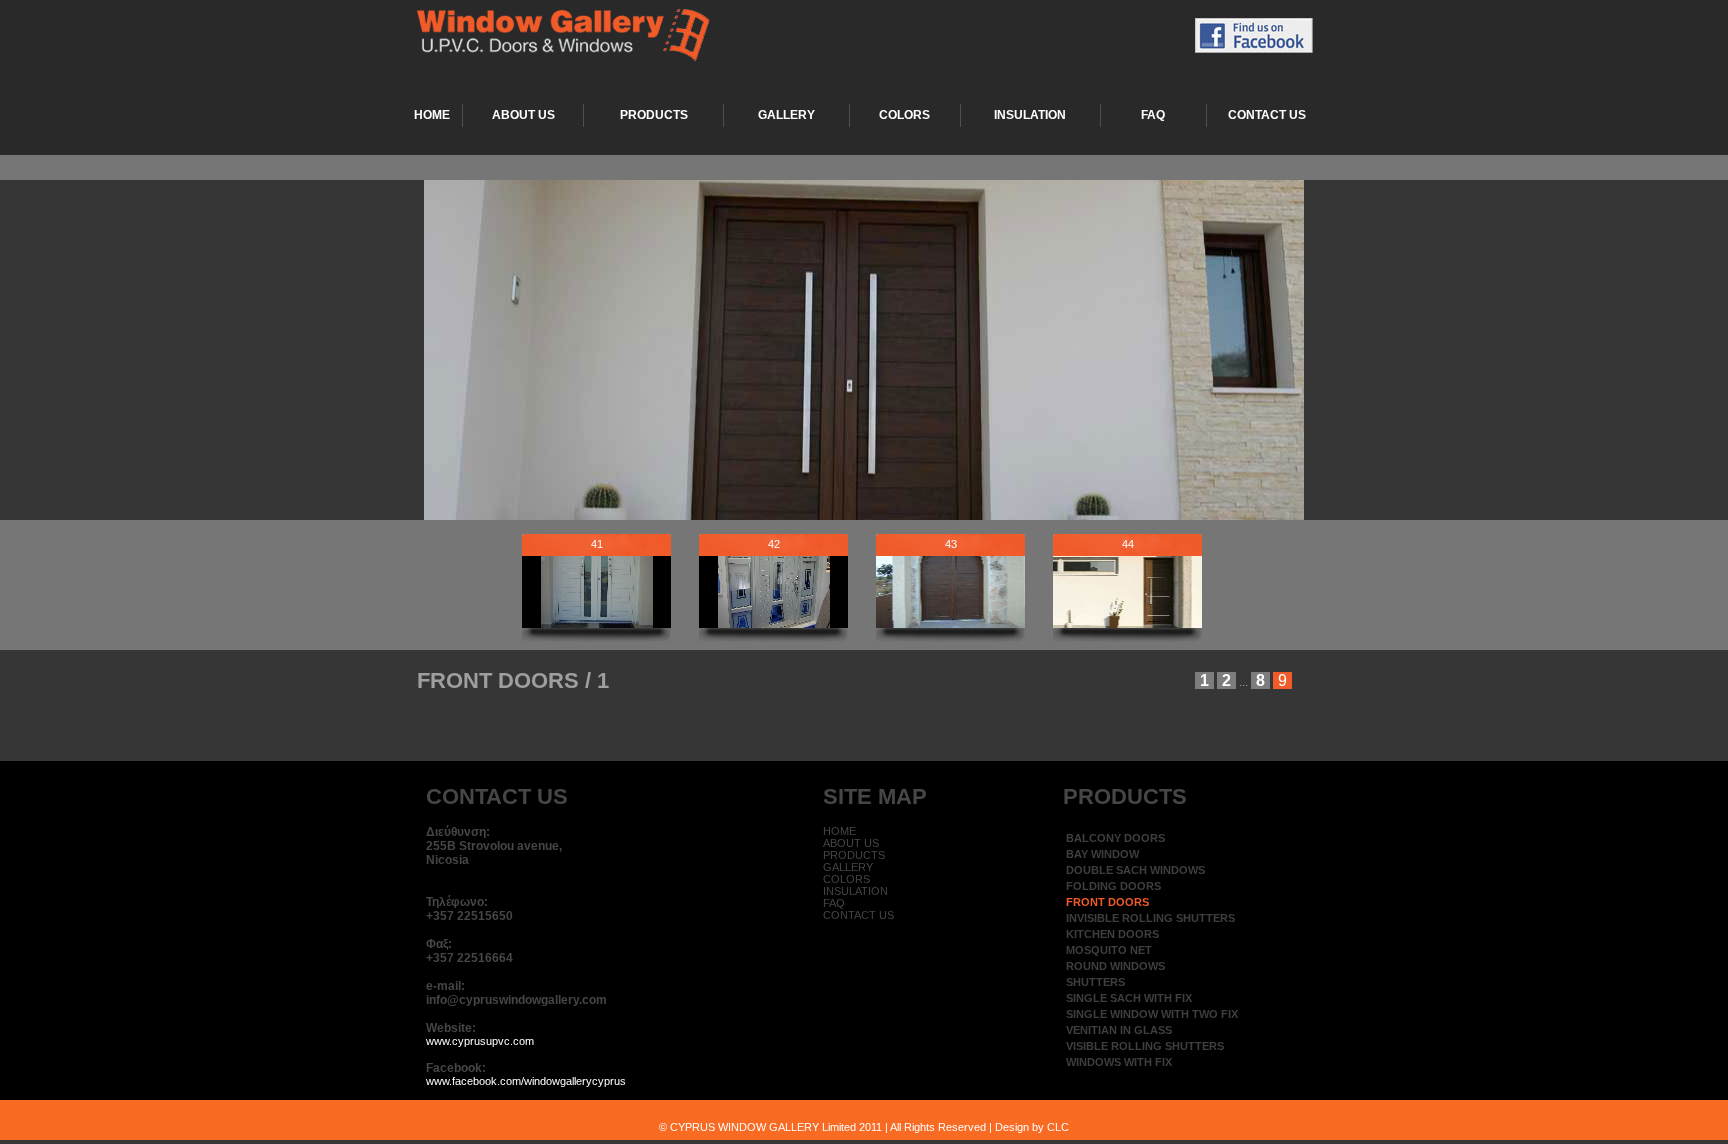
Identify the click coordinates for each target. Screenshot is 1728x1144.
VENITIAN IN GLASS (1119, 1030)
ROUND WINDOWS (1115, 966)
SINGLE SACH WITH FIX (1129, 998)
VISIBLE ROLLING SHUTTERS (1145, 1046)
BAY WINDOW (1102, 854)
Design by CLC (1032, 1127)
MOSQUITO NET (1109, 950)
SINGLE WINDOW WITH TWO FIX (1152, 1014)
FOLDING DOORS (1113, 886)
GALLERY (786, 115)
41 (597, 544)
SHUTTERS (1095, 982)
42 (774, 544)
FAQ (1153, 115)
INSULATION (1030, 115)
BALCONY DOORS (1115, 838)
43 (951, 544)
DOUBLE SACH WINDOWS (1135, 870)
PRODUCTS (654, 115)
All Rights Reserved (939, 1127)
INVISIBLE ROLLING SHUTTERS (1150, 918)
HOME (432, 115)
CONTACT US (1267, 115)
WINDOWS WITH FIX (1119, 1062)
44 (1128, 544)
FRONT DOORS (1107, 902)
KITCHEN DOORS (1112, 934)
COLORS (904, 115)
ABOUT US (523, 115)
